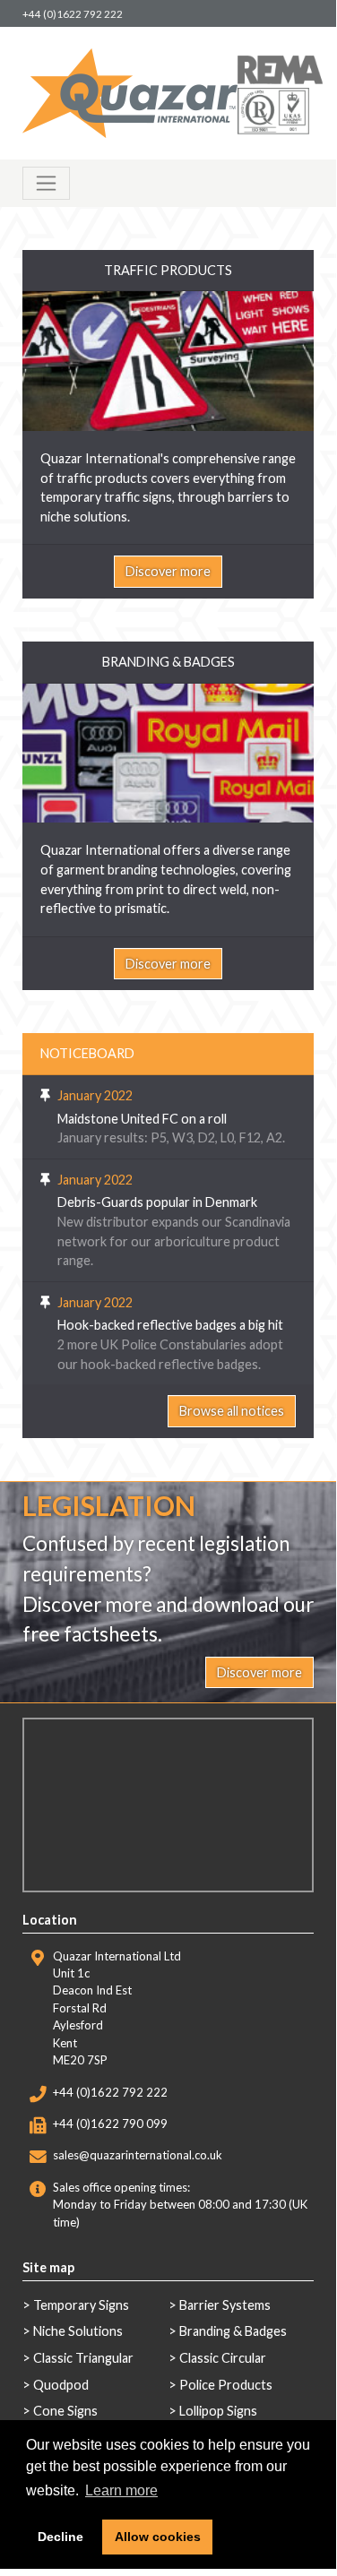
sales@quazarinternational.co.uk (138, 2155)
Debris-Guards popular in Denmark (157, 1202)
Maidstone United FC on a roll (142, 1119)
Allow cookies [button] (158, 2537)
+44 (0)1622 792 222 (73, 14)
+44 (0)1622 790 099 (110, 2124)
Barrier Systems (225, 2305)
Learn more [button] (121, 2490)
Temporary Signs (81, 2305)
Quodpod (61, 2385)
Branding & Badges (233, 2331)
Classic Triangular (83, 2358)
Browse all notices (232, 1411)
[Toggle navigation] (46, 183)
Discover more (168, 571)
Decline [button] (60, 2537)
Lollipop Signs (218, 2411)
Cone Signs (65, 2411)
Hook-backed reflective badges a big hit (170, 1325)
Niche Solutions (78, 2331)
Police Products (226, 2385)
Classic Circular (223, 2358)
